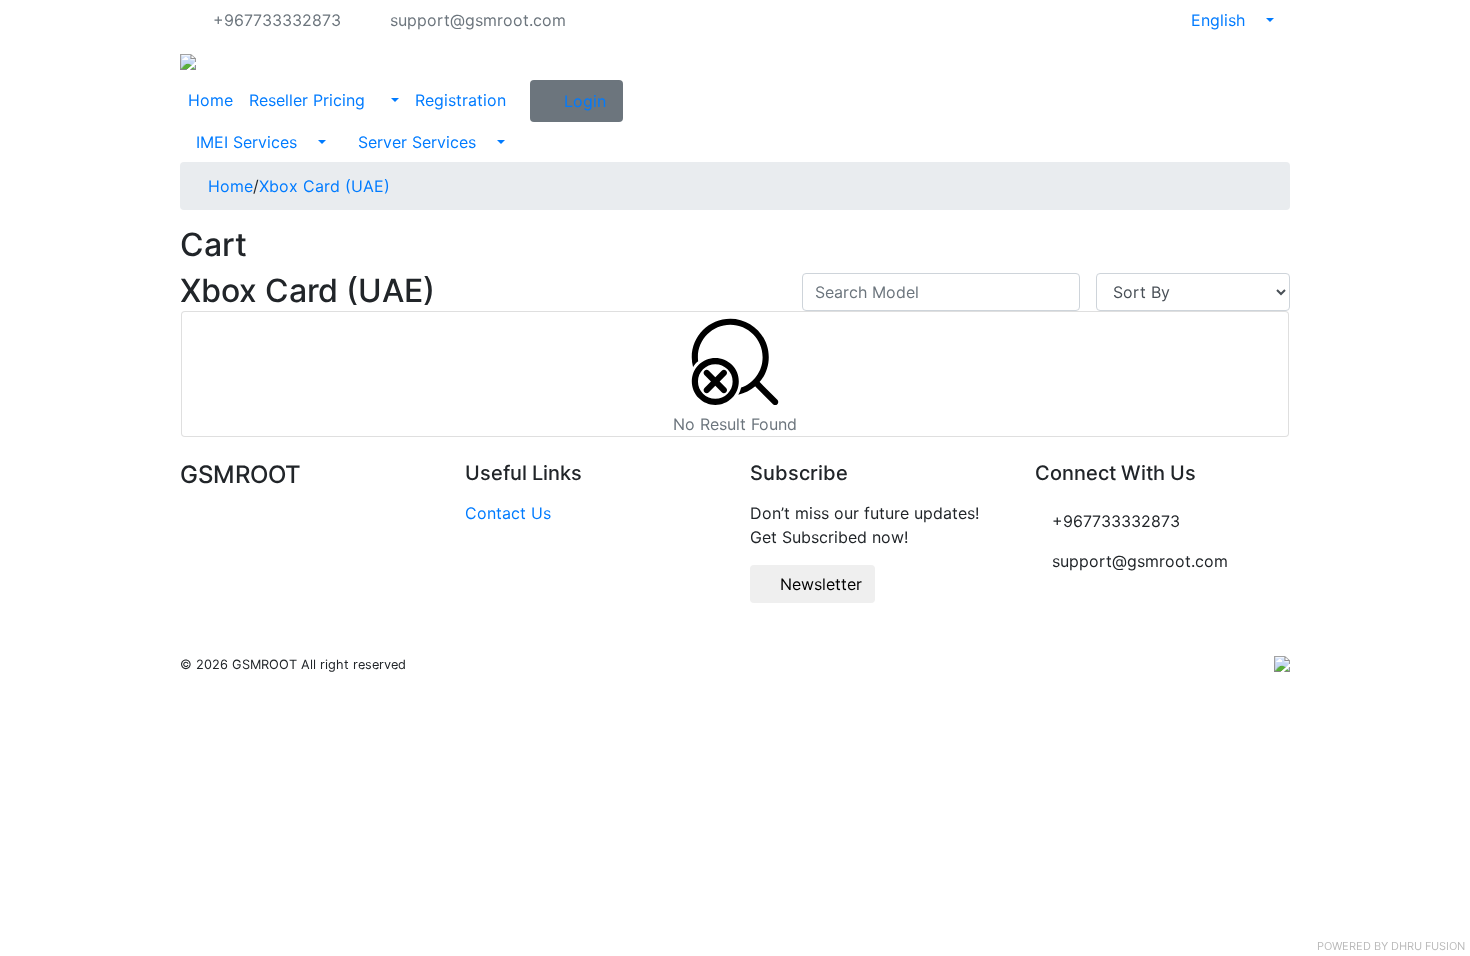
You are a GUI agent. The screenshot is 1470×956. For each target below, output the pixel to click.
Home (210, 100)
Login (585, 101)
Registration (460, 100)
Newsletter (818, 584)
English (1220, 20)
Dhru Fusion (1428, 946)
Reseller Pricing (309, 100)
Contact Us (508, 513)
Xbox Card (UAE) (324, 186)
